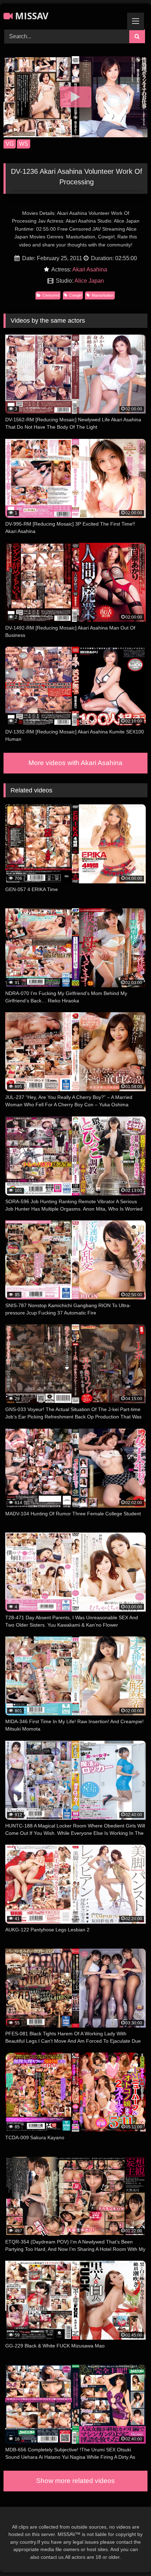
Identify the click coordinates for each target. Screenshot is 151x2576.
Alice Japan (89, 281)
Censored (51, 295)
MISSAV (31, 16)
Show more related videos (75, 2481)
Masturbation (103, 295)
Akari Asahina (90, 269)
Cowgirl (75, 295)
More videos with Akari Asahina (75, 763)
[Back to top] (129, 2555)
